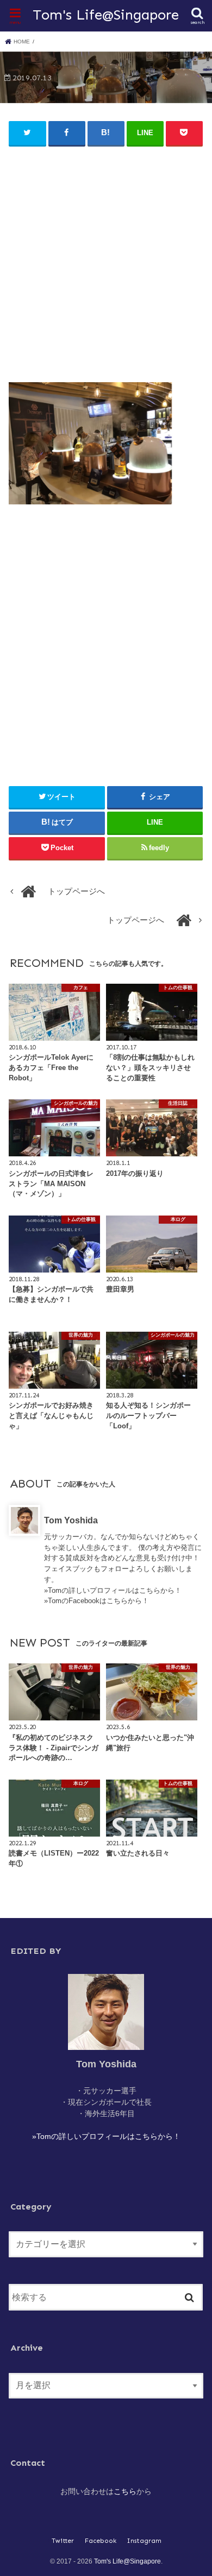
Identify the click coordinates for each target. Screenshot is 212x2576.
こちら (125, 2491)
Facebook (101, 2541)
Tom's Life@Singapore (106, 15)
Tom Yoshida (71, 1520)
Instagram (144, 2541)
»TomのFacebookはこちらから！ (96, 1601)
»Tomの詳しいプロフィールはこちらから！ (113, 1590)
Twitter (63, 2541)
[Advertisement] (106, 260)
